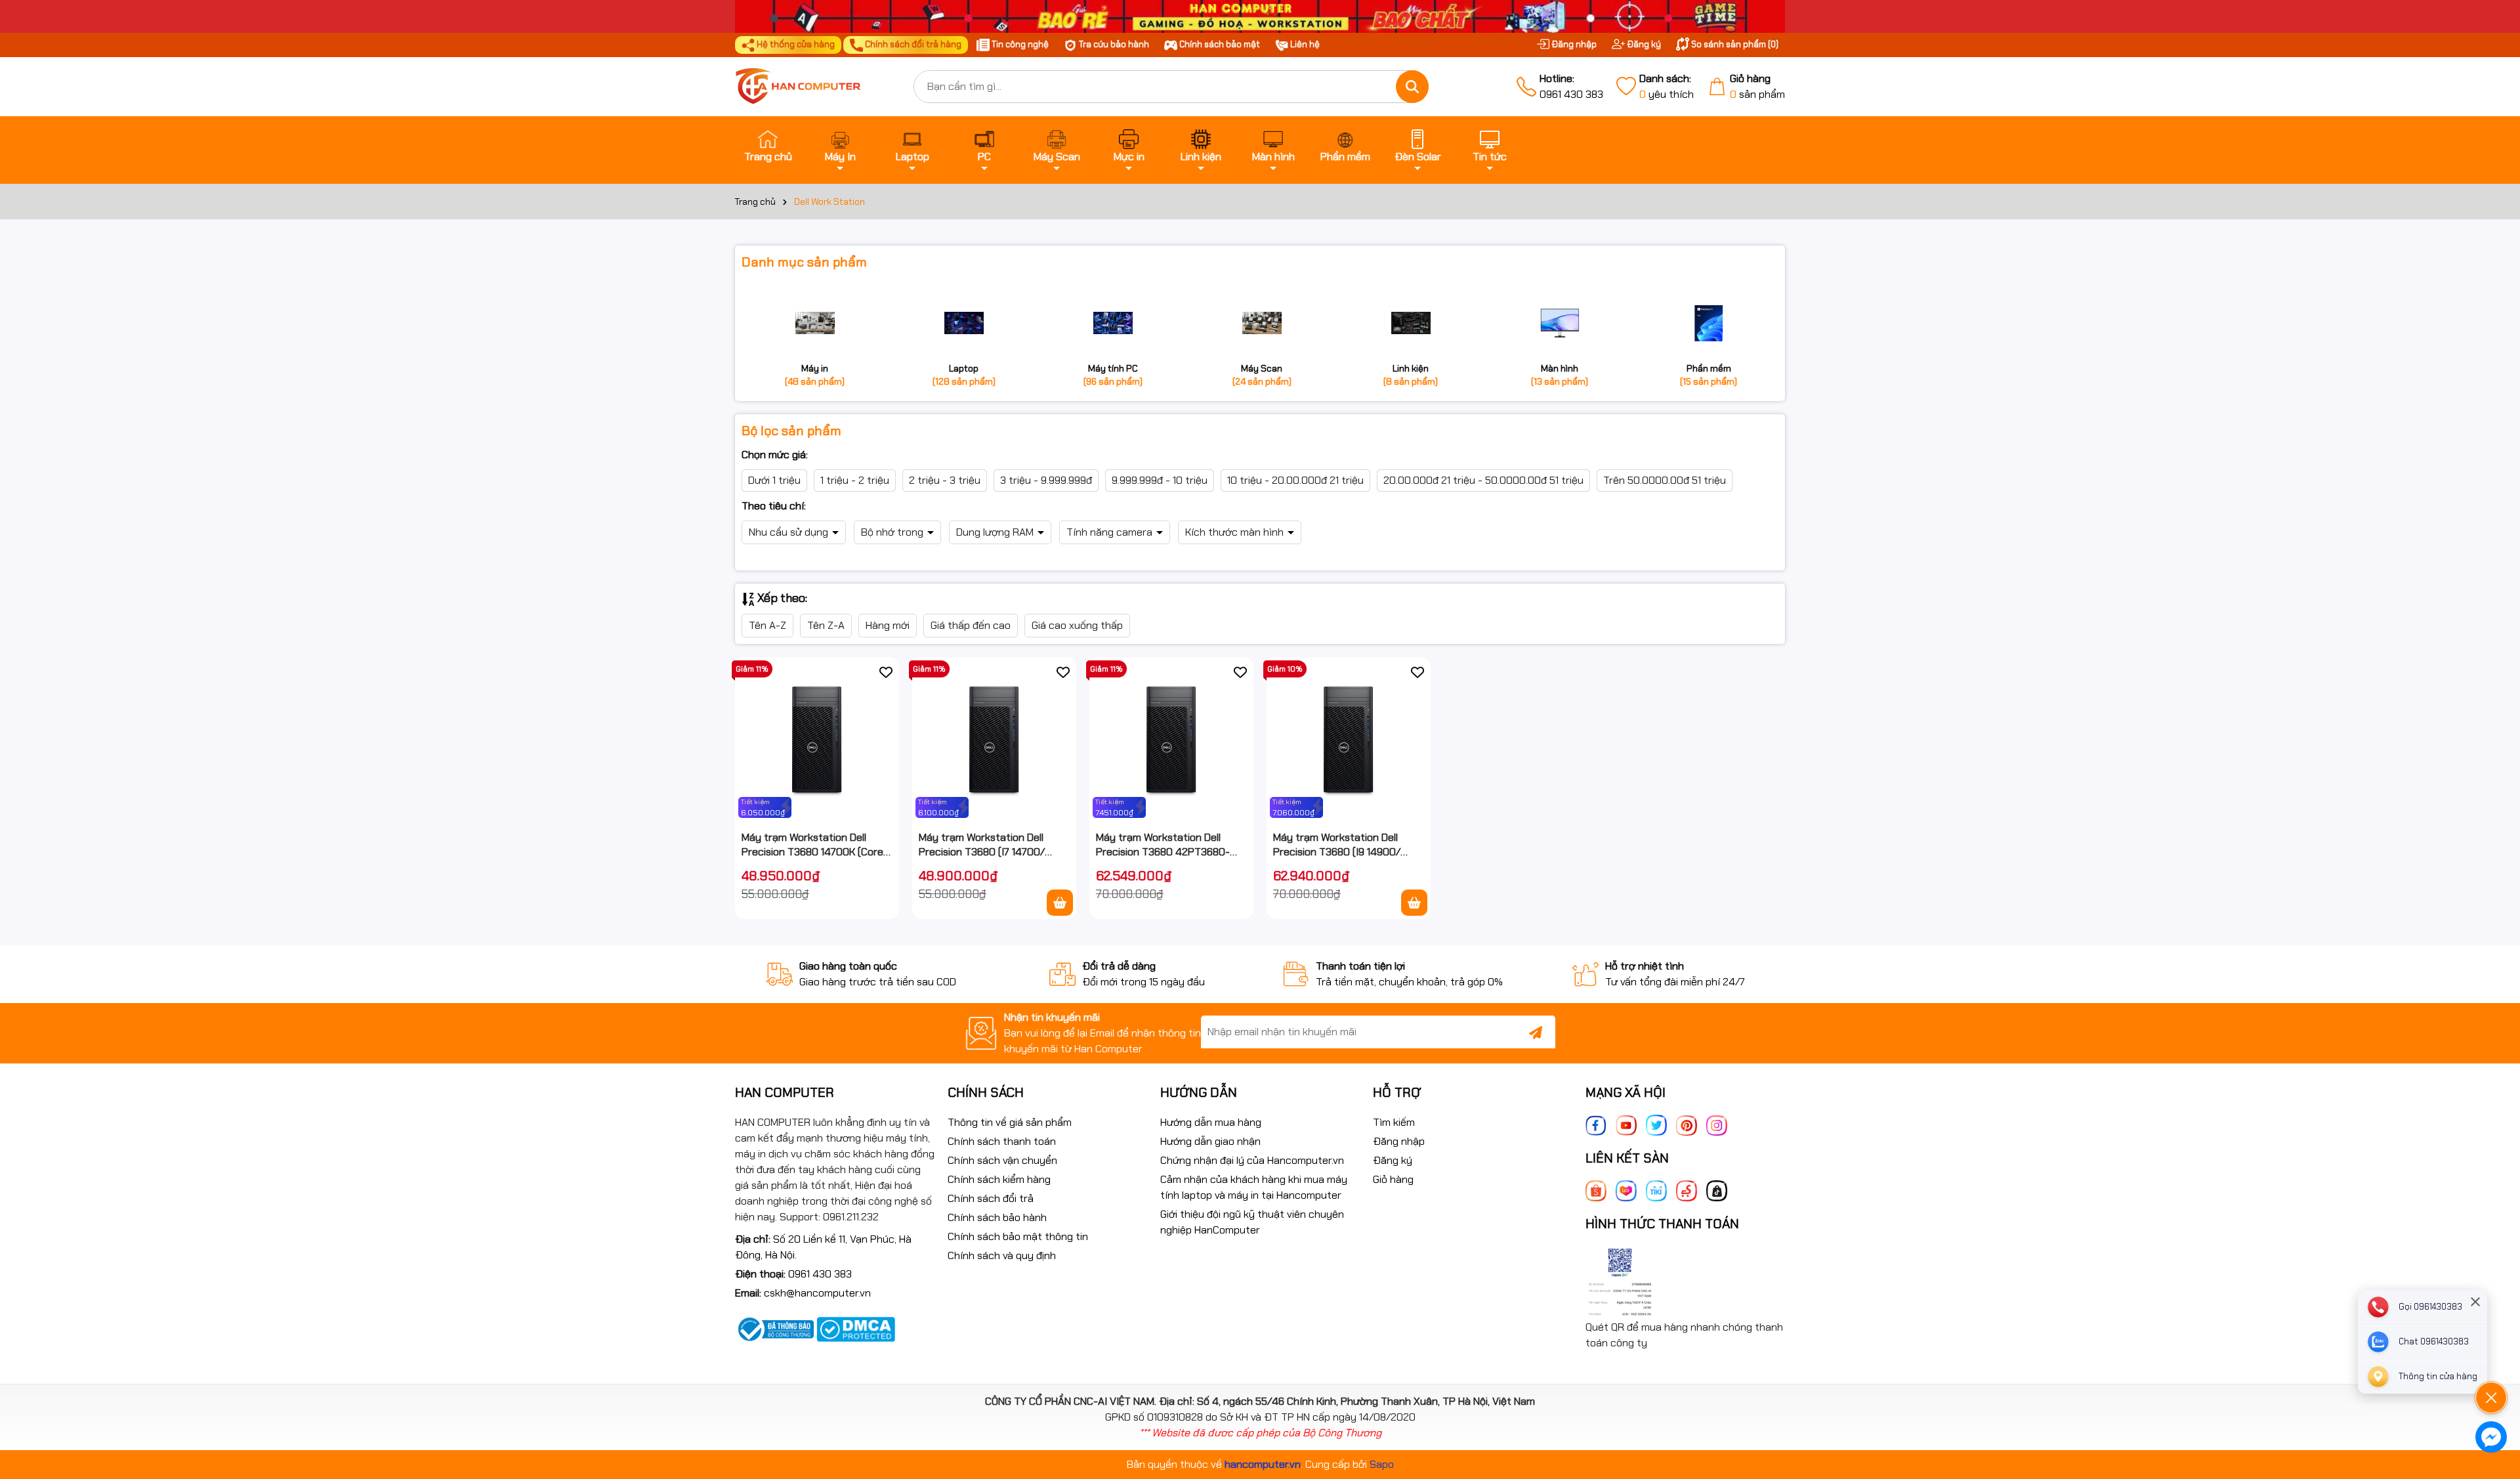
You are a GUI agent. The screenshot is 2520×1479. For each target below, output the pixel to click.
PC (984, 157)
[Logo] (814, 87)
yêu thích (1667, 86)
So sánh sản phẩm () (1734, 44)
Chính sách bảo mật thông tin (1018, 1236)
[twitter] (1656, 1124)
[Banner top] (1260, 15)
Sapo (1382, 1464)
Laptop (913, 157)
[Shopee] (1596, 1190)
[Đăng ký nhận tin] (1536, 1032)
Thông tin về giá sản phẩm (1010, 1122)
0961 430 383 (1571, 86)
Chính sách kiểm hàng (999, 1179)
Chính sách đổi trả (991, 1198)
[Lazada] (1626, 1190)
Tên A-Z (767, 625)
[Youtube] (1626, 1124)
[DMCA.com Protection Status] (856, 1328)
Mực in (1129, 157)
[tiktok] (1717, 1190)
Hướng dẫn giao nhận (1210, 1141)
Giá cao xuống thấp (1077, 625)
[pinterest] (1687, 1124)
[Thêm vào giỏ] (1060, 903)
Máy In (840, 157)
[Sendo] (1687, 1190)
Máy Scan (1057, 157)
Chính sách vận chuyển (1002, 1160)
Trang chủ (768, 157)
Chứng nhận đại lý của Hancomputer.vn (1252, 1160)
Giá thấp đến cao (971, 625)
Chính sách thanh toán (1002, 1141)
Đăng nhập (1573, 44)
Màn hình (1273, 157)
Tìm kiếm (1394, 1122)
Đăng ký (1643, 44)
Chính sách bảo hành (997, 1217)
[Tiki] (1656, 1190)
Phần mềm (1345, 157)
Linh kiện (1201, 157)
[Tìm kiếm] (1412, 87)
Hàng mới (888, 625)
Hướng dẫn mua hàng (1211, 1122)
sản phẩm (1757, 86)
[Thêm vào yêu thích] (886, 672)
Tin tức (1490, 157)
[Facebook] (1596, 1124)
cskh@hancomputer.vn (817, 1293)
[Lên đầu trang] (2492, 1361)
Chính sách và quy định (1002, 1255)
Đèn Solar (1418, 157)
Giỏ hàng (1393, 1179)
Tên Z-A (826, 625)
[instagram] (1717, 1124)
